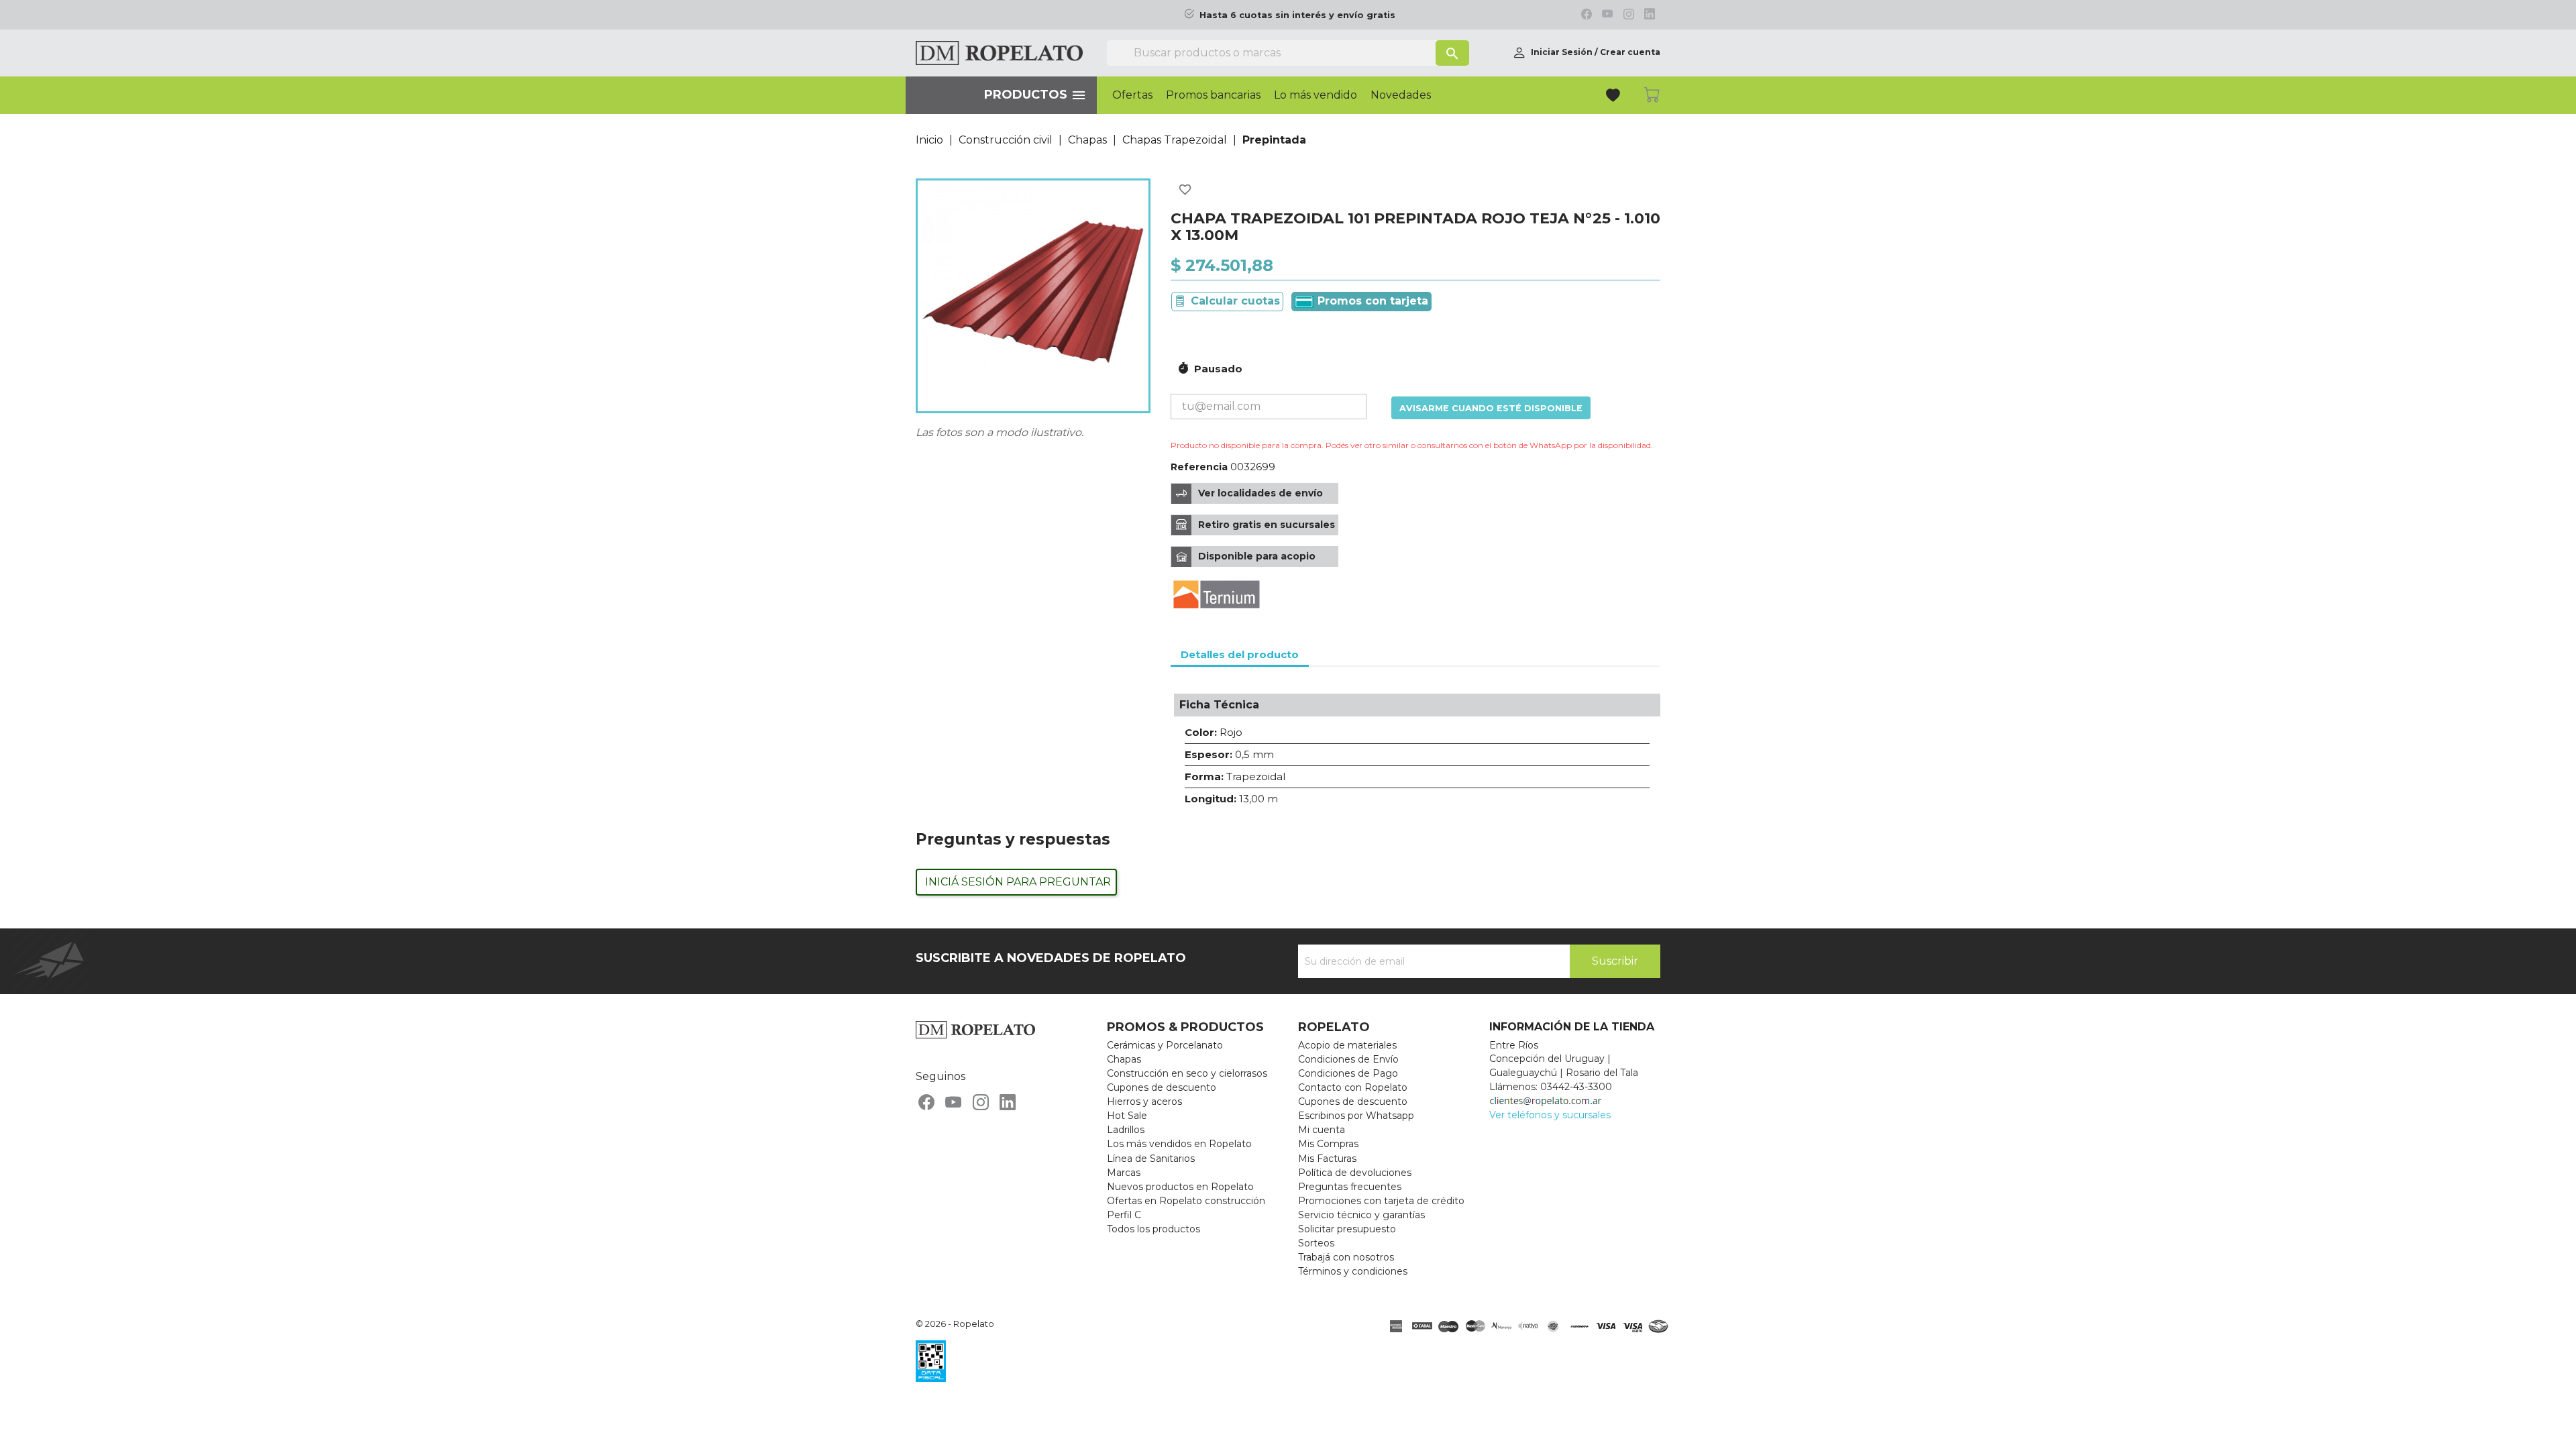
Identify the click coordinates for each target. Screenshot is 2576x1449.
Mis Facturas (1327, 1159)
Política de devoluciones (1355, 1173)
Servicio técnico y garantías (1361, 1215)
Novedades (1401, 95)
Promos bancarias (1213, 95)
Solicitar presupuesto (1347, 1229)
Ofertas (1132, 95)
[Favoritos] (1614, 97)
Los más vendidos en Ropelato (1179, 1144)
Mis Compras (1328, 1144)
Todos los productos (1153, 1229)
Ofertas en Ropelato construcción (1186, 1201)
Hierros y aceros (1144, 1102)
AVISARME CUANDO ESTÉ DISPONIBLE (1491, 408)
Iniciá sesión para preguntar (1018, 882)
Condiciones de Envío (1348, 1059)
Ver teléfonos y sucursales (1550, 1115)
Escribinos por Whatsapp (1356, 1116)
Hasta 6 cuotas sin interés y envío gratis (1297, 15)
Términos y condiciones (1353, 1271)
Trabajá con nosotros (1346, 1257)
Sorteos (1316, 1243)
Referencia (1199, 467)
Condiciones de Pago (1348, 1073)
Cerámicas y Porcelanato (1165, 1045)
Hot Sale (1127, 1116)
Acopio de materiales (1347, 1045)
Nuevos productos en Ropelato (1180, 1187)
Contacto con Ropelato (1353, 1087)
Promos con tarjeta (1371, 301)
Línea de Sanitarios (1151, 1159)
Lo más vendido (1316, 95)
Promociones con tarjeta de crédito (1381, 1201)
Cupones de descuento (1162, 1087)
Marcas (1124, 1173)
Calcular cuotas (1235, 301)
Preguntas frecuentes (1350, 1187)
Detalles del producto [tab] (1240, 654)
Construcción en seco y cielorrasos (1187, 1073)
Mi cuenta (1322, 1130)
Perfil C (1124, 1215)
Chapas (1124, 1059)
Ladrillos (1126, 1130)
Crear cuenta (1630, 52)
